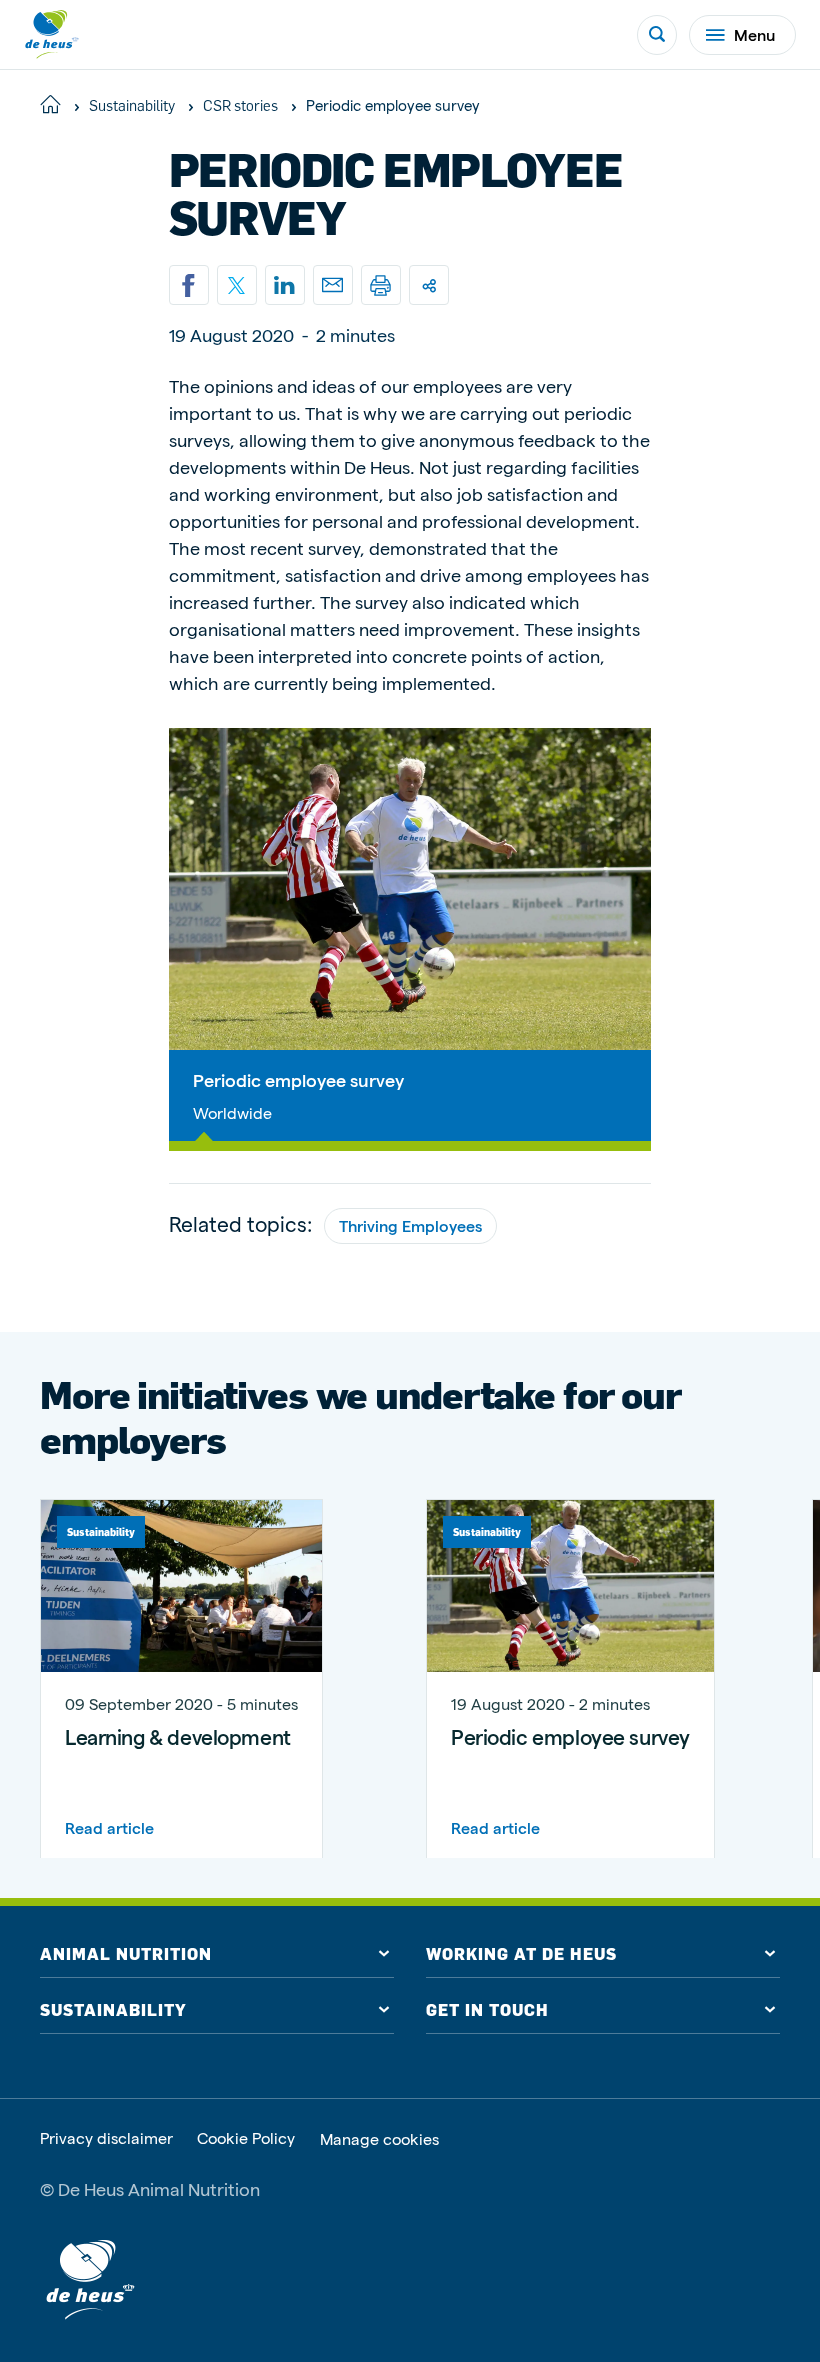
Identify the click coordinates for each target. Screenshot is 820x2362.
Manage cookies (379, 2139)
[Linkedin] (285, 285)
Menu (754, 34)
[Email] (333, 285)
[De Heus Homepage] (52, 34)
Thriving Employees (410, 1225)
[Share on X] (237, 285)
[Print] (381, 285)
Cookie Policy (246, 2138)
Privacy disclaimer (106, 2138)
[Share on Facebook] (189, 285)
